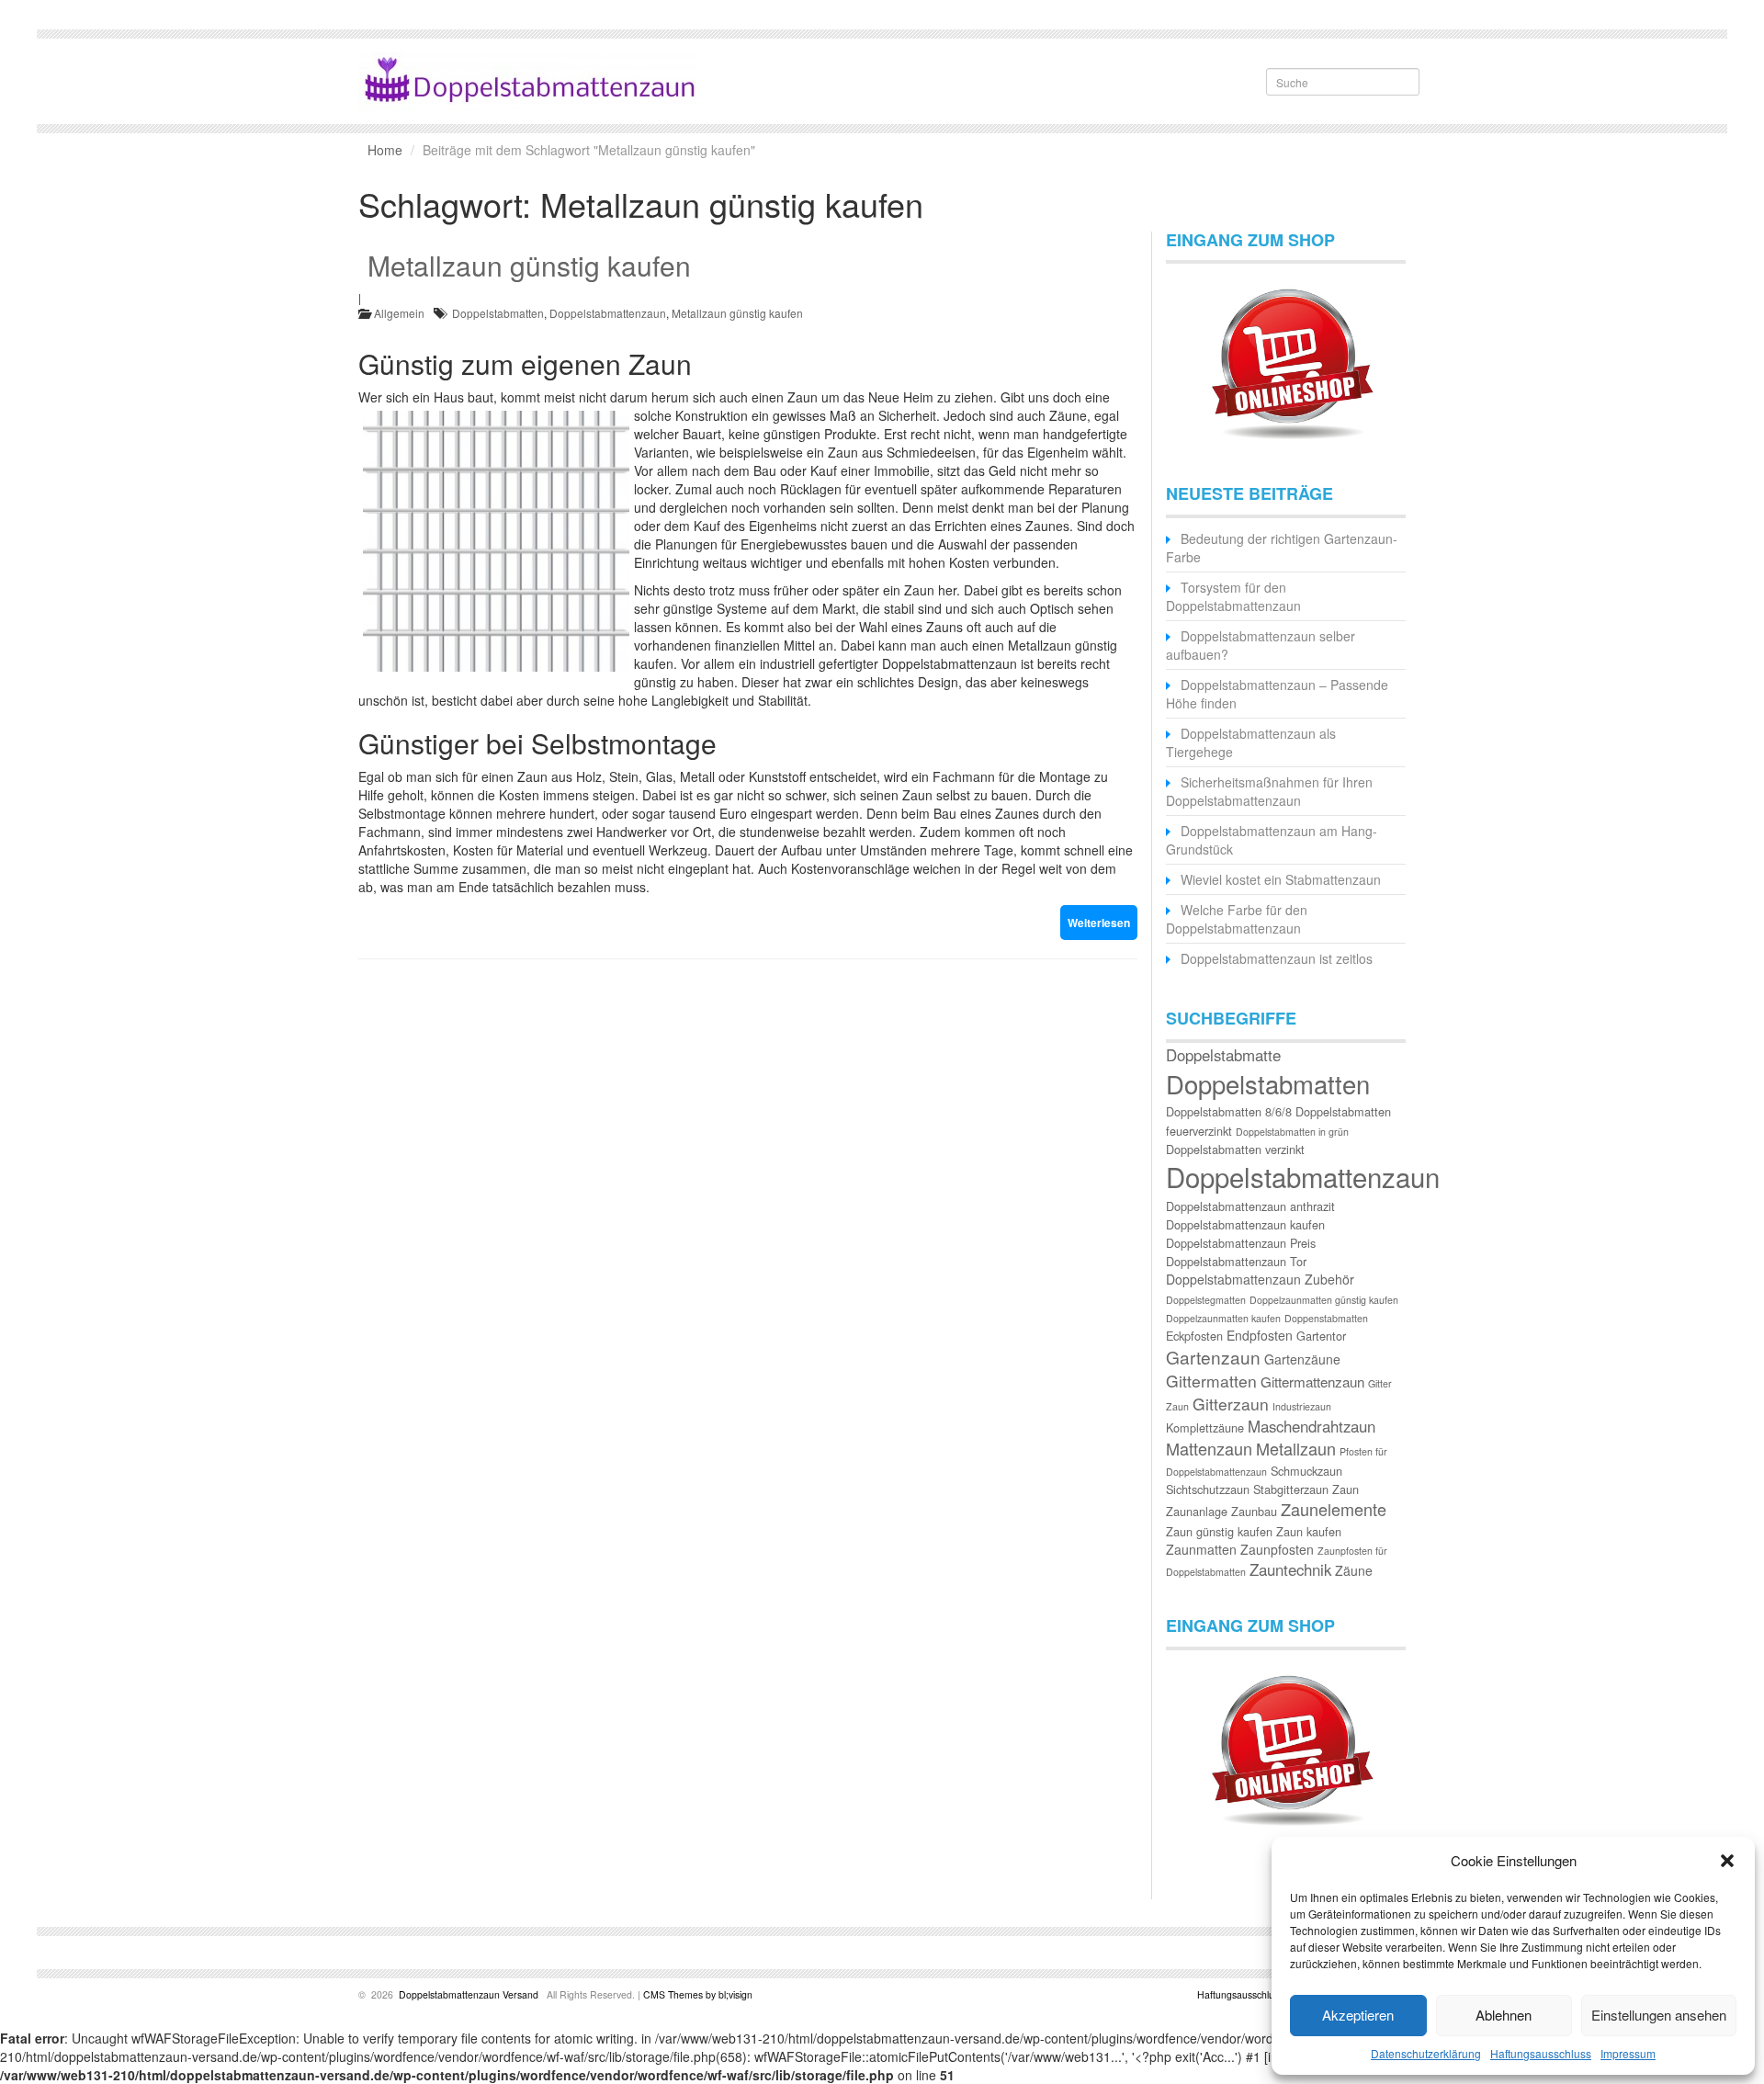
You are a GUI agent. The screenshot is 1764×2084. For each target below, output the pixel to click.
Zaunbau (1254, 1511)
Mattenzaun (1209, 1448)
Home (385, 150)
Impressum (1628, 2053)
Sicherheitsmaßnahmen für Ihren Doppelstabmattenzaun (1269, 791)
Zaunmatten (1201, 1549)
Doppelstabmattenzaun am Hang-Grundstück (1272, 840)
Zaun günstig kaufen (1219, 1531)
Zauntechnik (1290, 1569)
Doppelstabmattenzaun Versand (469, 1994)
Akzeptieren (1358, 2015)
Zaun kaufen (1309, 1531)
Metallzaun (1296, 1448)
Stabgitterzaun (1291, 1489)
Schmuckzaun (1306, 1471)
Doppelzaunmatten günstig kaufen (1324, 1300)
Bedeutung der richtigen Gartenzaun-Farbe (1282, 548)
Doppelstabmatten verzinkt (1235, 1149)
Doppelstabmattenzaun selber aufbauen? (1261, 645)
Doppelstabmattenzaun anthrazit (1250, 1206)
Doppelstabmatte (1223, 1055)
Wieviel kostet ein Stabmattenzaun (1281, 879)
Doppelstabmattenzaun (608, 313)
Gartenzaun (1213, 1357)
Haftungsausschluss (1541, 2053)
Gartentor (1321, 1336)
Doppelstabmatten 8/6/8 (1229, 1111)
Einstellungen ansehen (1659, 2015)
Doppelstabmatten (498, 313)
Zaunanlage (1197, 1511)
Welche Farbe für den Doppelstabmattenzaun (1237, 919)
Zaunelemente (1334, 1509)
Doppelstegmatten (1206, 1300)
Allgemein (399, 313)
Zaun (1346, 1489)
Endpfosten (1260, 1335)
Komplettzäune (1205, 1427)
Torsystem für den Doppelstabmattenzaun (1233, 596)
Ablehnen (1504, 2015)
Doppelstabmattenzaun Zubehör (1260, 1279)
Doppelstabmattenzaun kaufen (1245, 1224)
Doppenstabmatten (1326, 1318)
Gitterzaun (1231, 1404)
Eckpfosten (1194, 1336)
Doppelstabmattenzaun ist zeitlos (1277, 958)
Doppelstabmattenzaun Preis (1241, 1243)
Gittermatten (1211, 1381)
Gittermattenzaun (1312, 1382)
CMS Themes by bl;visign (698, 1994)
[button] (1727, 1861)
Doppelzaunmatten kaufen (1223, 1318)
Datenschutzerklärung (1426, 2053)
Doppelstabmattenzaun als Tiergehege (1251, 742)
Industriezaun (1302, 1406)
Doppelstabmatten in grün (1292, 1132)
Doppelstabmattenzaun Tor (1236, 1261)
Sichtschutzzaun (1208, 1489)
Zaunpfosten (1277, 1549)
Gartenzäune (1302, 1359)
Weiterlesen (1099, 923)
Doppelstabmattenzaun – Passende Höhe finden (1277, 694)
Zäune (1354, 1570)
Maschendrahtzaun (1312, 1426)
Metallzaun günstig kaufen (529, 265)
